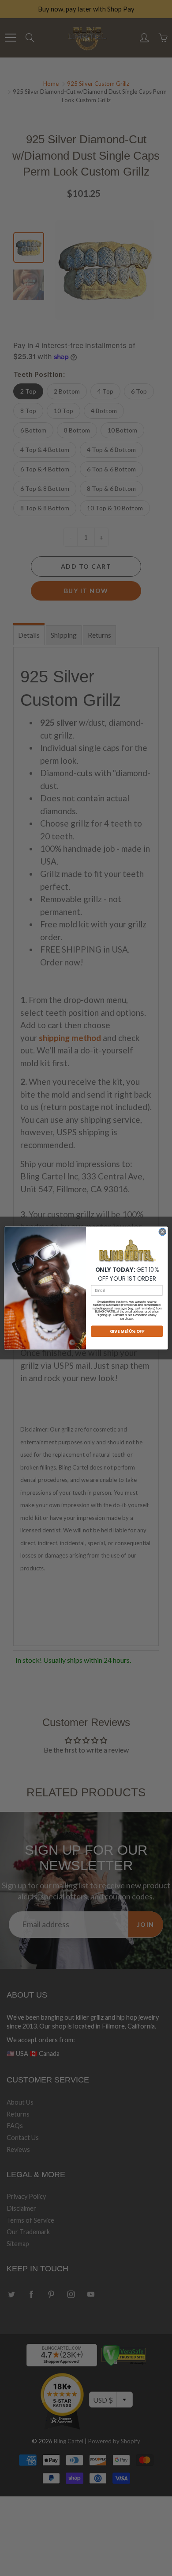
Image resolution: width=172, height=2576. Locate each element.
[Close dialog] (163, 1232)
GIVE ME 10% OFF (127, 1331)
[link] (127, 1251)
